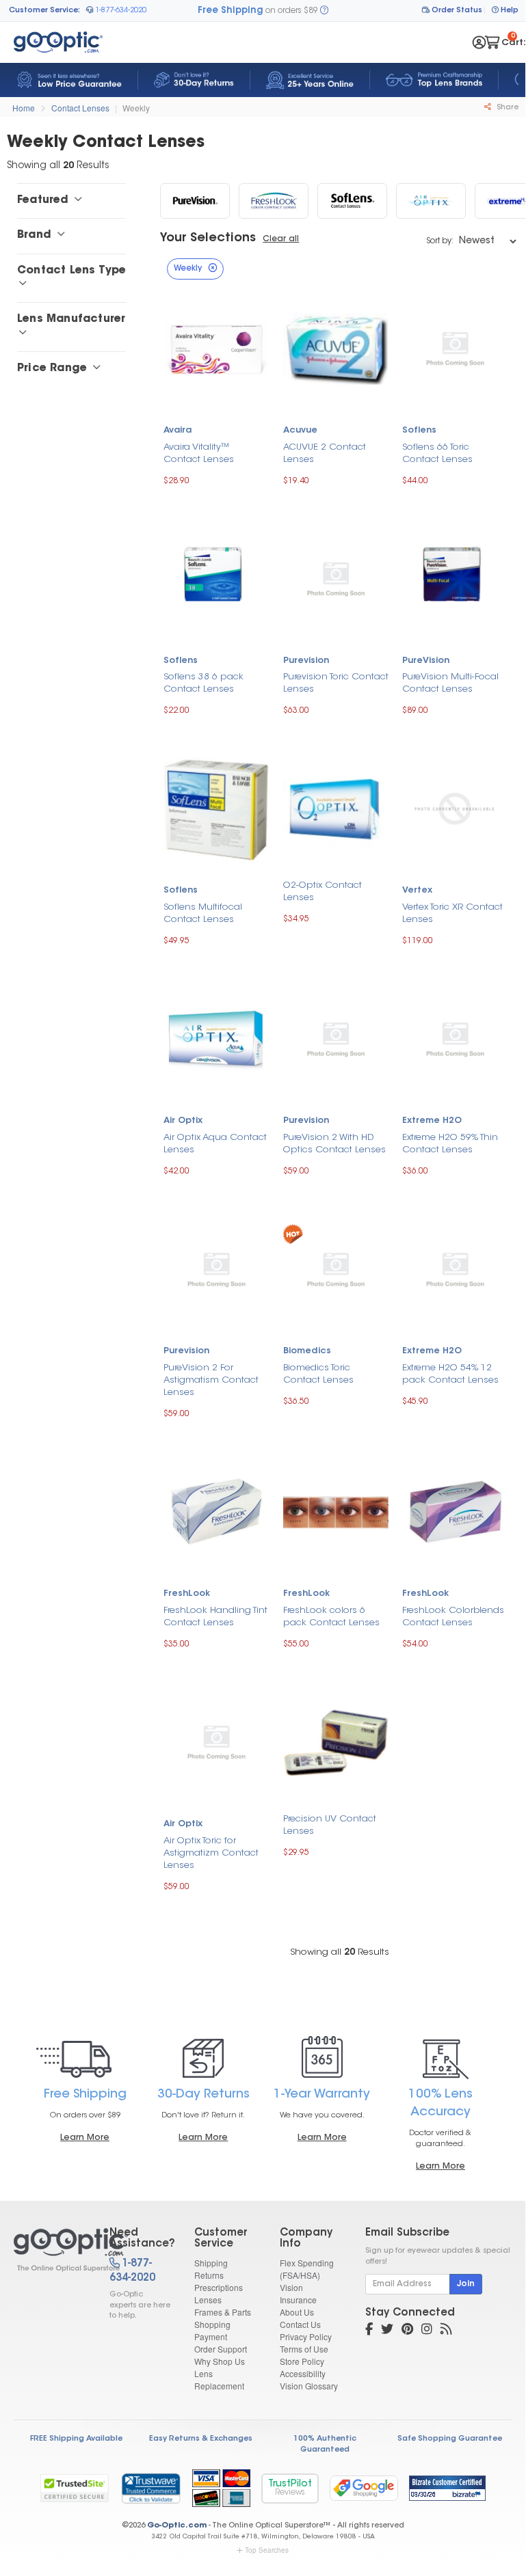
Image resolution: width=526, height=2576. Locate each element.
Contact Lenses (80, 108)
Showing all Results (340, 1952)
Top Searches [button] (267, 2550)
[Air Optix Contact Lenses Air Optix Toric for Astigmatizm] (216, 1741)
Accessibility (303, 2373)
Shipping (211, 2263)
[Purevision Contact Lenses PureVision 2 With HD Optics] (336, 1039)
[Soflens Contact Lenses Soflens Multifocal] (216, 808)
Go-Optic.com (177, 2526)
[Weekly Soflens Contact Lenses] (352, 201)
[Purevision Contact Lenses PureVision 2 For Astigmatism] (216, 1268)
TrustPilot (290, 2488)
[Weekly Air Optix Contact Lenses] (431, 201)
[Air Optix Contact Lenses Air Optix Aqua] (216, 1038)
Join (466, 2284)
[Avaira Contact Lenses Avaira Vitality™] (216, 348)
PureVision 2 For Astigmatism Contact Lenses (211, 1380)
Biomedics (307, 1351)
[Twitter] (387, 2331)
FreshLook (187, 1594)
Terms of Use (304, 2349)
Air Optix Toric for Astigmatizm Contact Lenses (211, 1853)
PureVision (426, 661)
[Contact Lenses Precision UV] (336, 1741)
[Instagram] (427, 2331)
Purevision (306, 661)
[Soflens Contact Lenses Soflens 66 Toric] (455, 348)
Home (24, 108)
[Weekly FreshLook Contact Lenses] (274, 201)
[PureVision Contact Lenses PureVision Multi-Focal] (455, 578)
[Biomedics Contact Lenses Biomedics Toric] (336, 1268)
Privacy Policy (306, 2336)
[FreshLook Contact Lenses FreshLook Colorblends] (455, 1511)
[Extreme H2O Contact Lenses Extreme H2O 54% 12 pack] (455, 1268)
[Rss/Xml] (446, 2331)
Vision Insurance (298, 2293)
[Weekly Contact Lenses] (50, 2250)
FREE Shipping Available (76, 2439)
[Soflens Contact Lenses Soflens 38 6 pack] (216, 578)
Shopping (212, 2324)
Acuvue (300, 431)
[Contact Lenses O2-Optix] (336, 808)
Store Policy (302, 2361)
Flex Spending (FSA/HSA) (307, 2269)
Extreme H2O (432, 1121)
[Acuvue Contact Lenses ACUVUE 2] (336, 348)
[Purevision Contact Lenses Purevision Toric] (336, 578)
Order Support (221, 2349)
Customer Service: (44, 11)
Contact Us (300, 2324)
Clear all (281, 239)
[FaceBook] (369, 2331)
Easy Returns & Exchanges (201, 2439)
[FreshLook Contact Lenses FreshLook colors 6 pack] (336, 1511)
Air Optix (183, 1121)
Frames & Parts (223, 2312)
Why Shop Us (220, 2361)
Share (507, 108)
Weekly (136, 108)
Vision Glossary (309, 2386)
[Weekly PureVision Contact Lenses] (195, 201)
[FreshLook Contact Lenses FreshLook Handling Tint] (216, 1511)
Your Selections (208, 239)
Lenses (208, 2300)
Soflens (419, 431)
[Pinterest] (407, 2331)
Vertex (417, 891)
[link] (150, 2488)
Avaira (177, 431)
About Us (297, 2312)
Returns (209, 2275)
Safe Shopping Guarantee (450, 2439)
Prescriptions (219, 2287)
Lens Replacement (219, 2380)
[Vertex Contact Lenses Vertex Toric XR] (455, 808)
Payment (211, 2336)
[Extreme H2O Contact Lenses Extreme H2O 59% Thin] (455, 1039)
